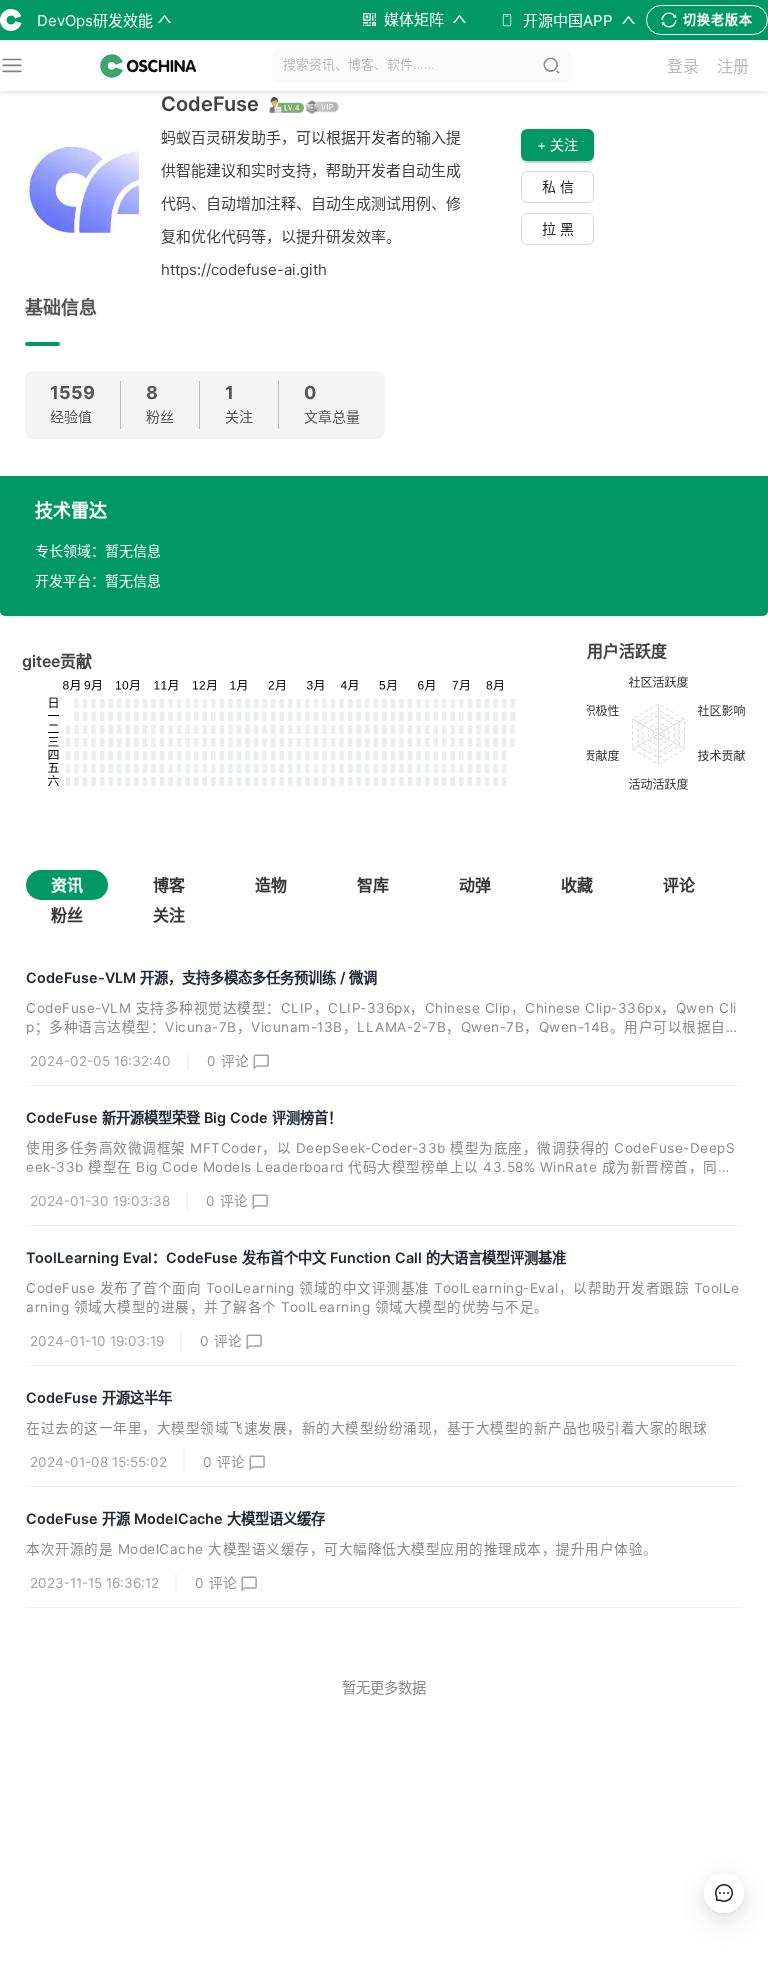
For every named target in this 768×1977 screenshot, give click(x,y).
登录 (683, 66)
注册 (733, 66)
